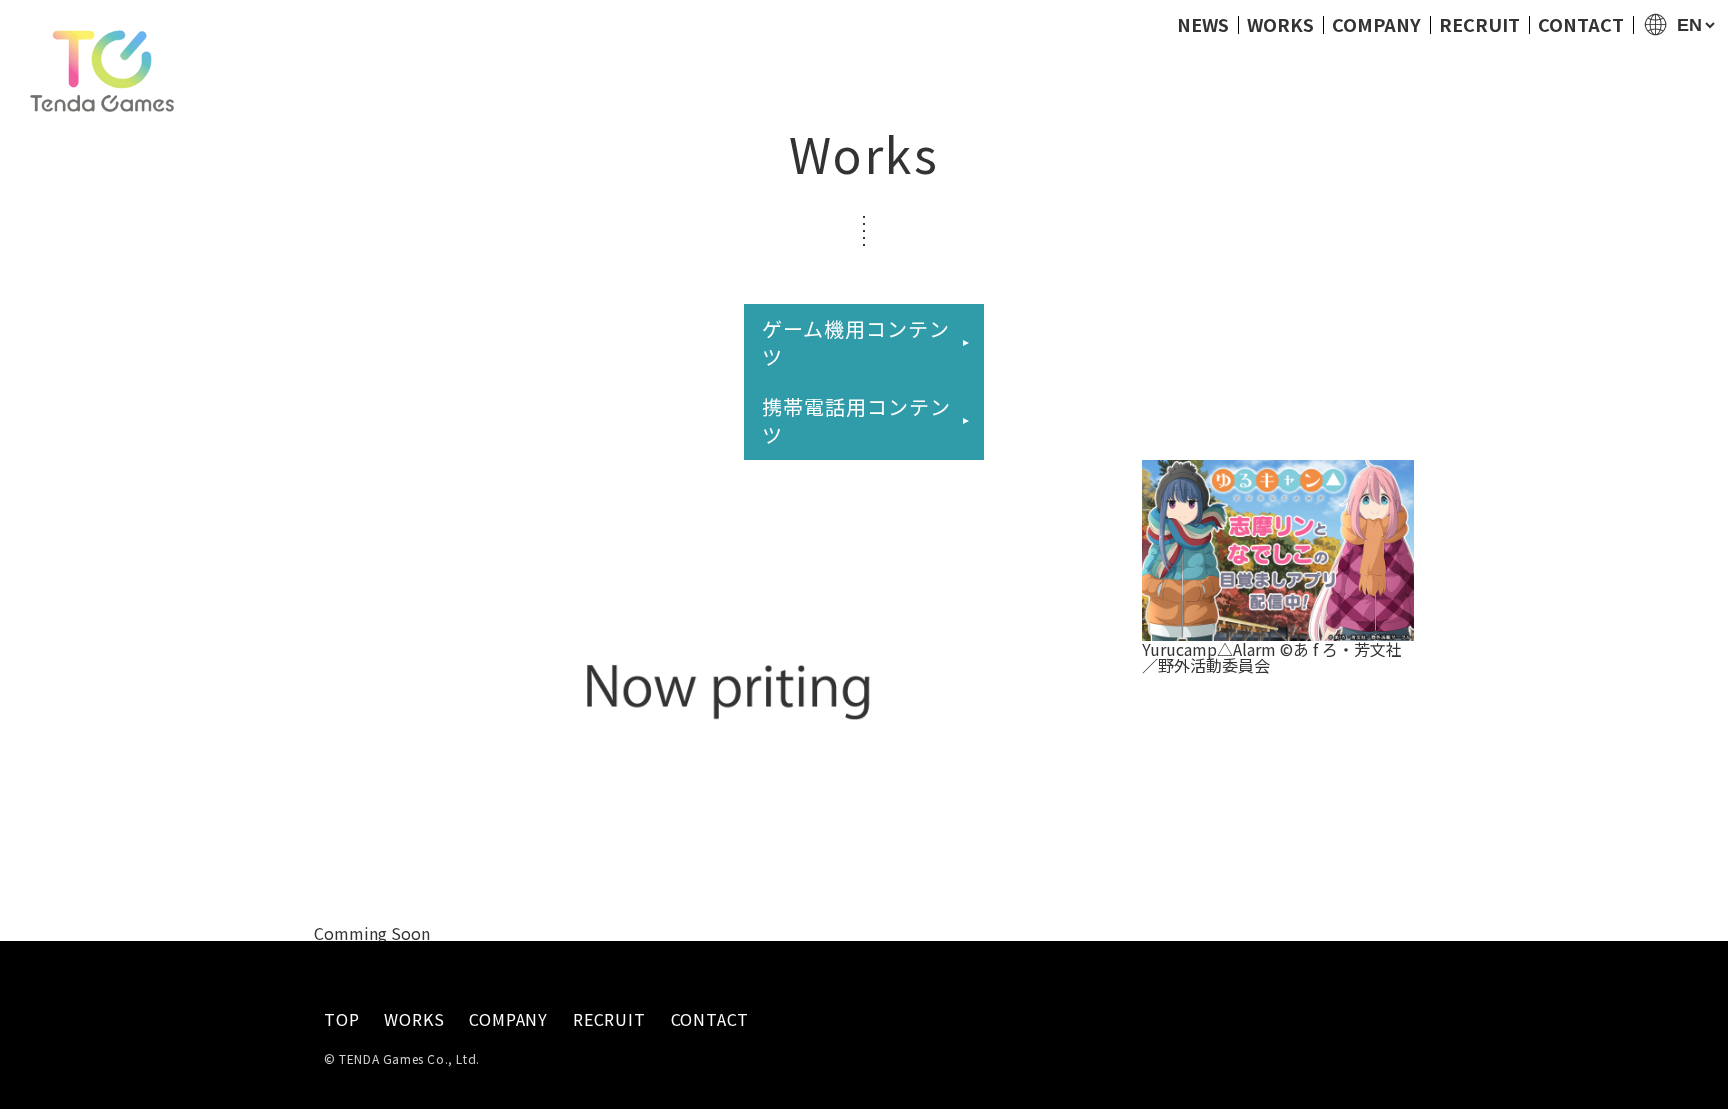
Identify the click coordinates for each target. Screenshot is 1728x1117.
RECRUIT (1479, 24)
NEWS (1203, 24)
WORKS (1280, 24)
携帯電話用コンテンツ (856, 420)
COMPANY (1376, 24)
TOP (341, 1019)
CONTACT (1581, 24)
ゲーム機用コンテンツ (856, 342)
